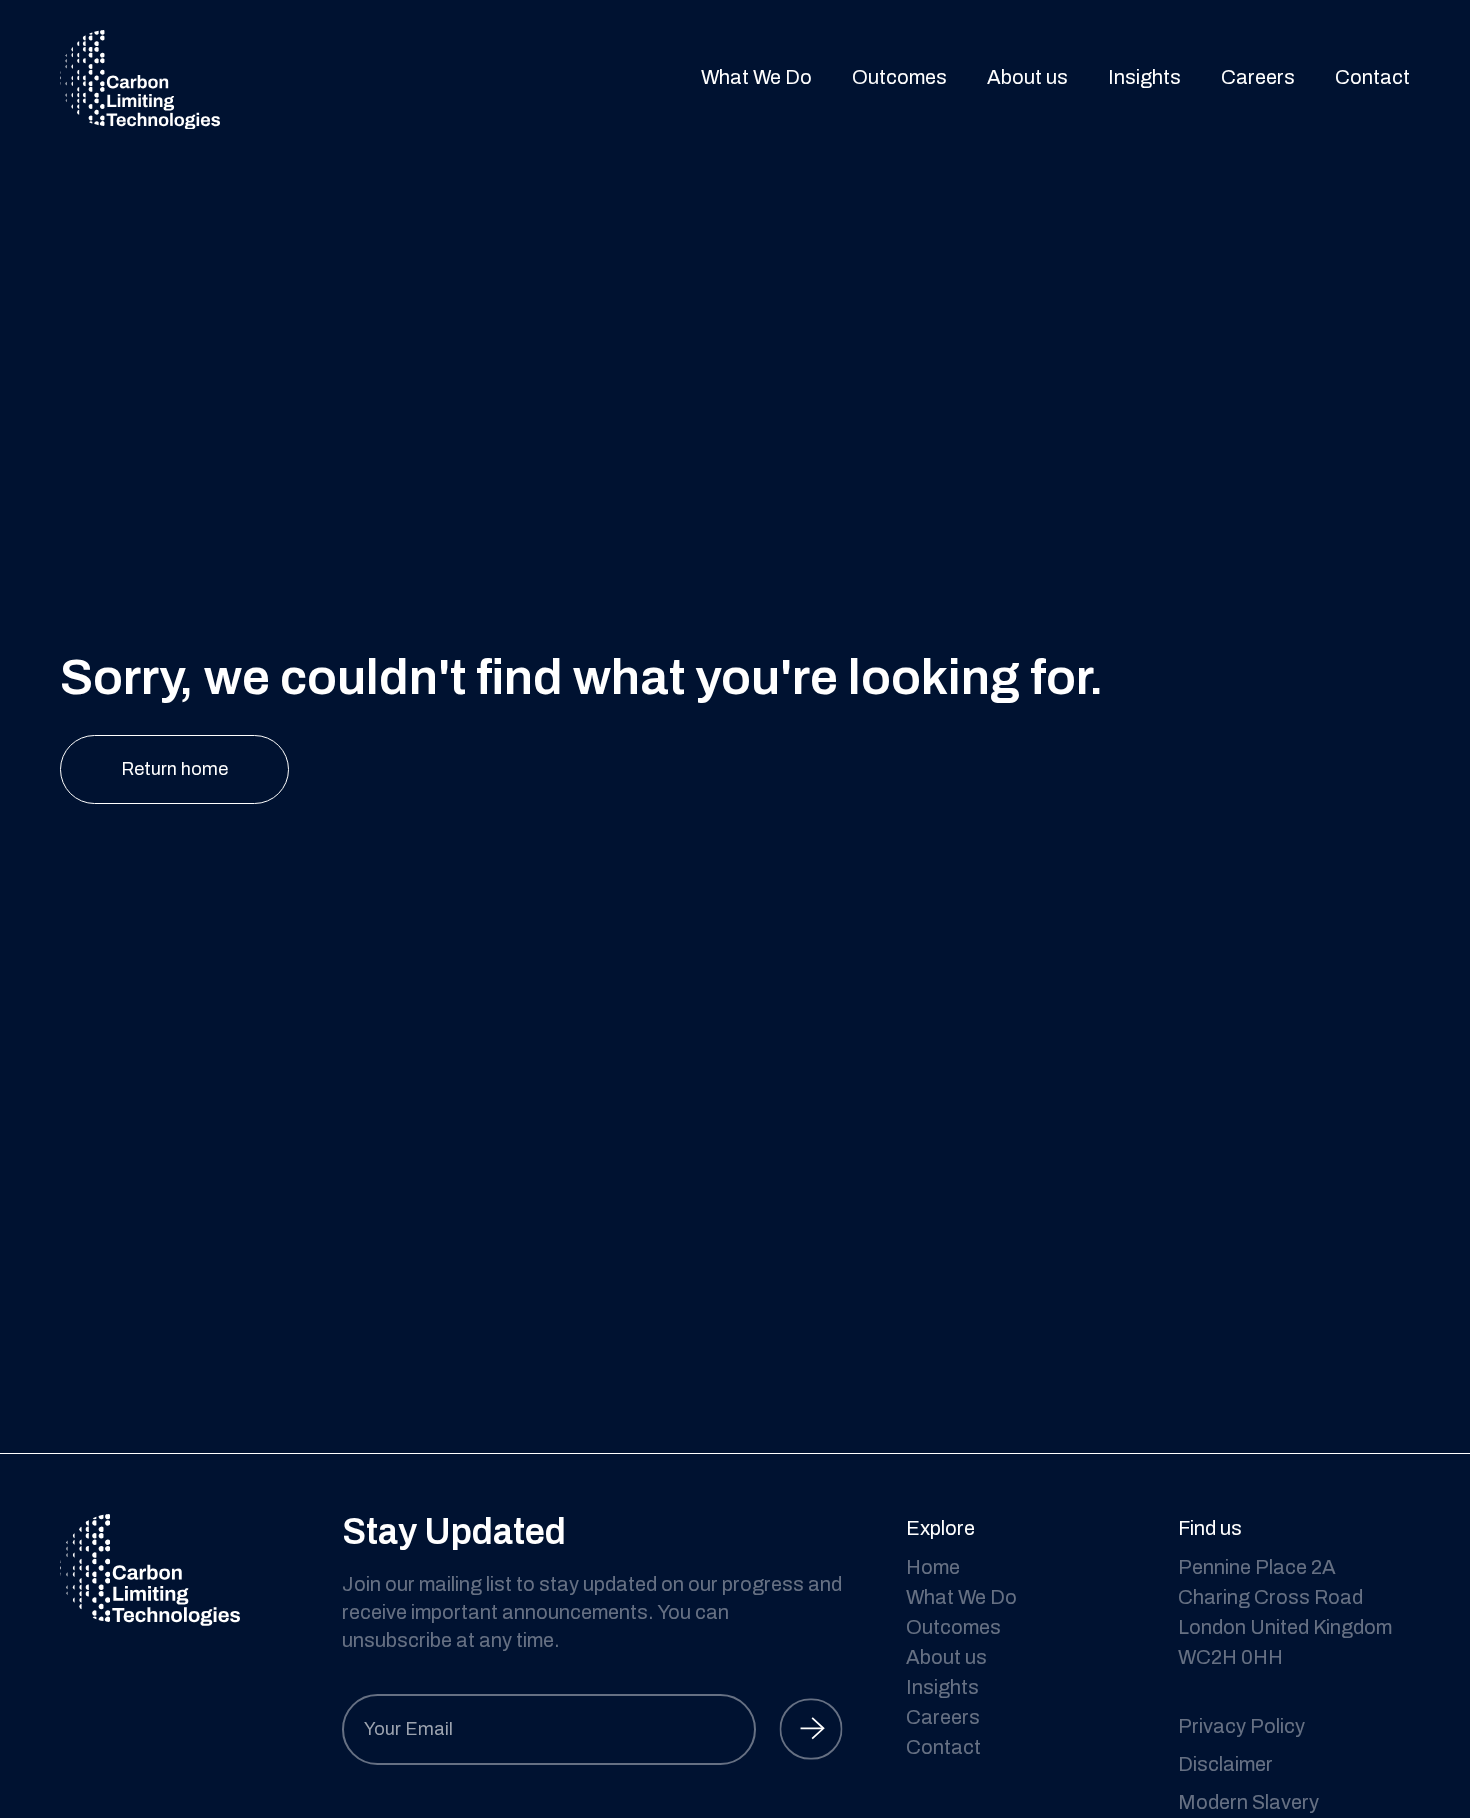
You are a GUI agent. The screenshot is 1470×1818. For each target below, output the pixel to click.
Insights (1144, 77)
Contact (1372, 77)
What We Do (756, 77)
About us (1027, 77)
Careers (1258, 77)
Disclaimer (1225, 1764)
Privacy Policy (1241, 1726)
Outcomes (899, 77)
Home (933, 1567)
